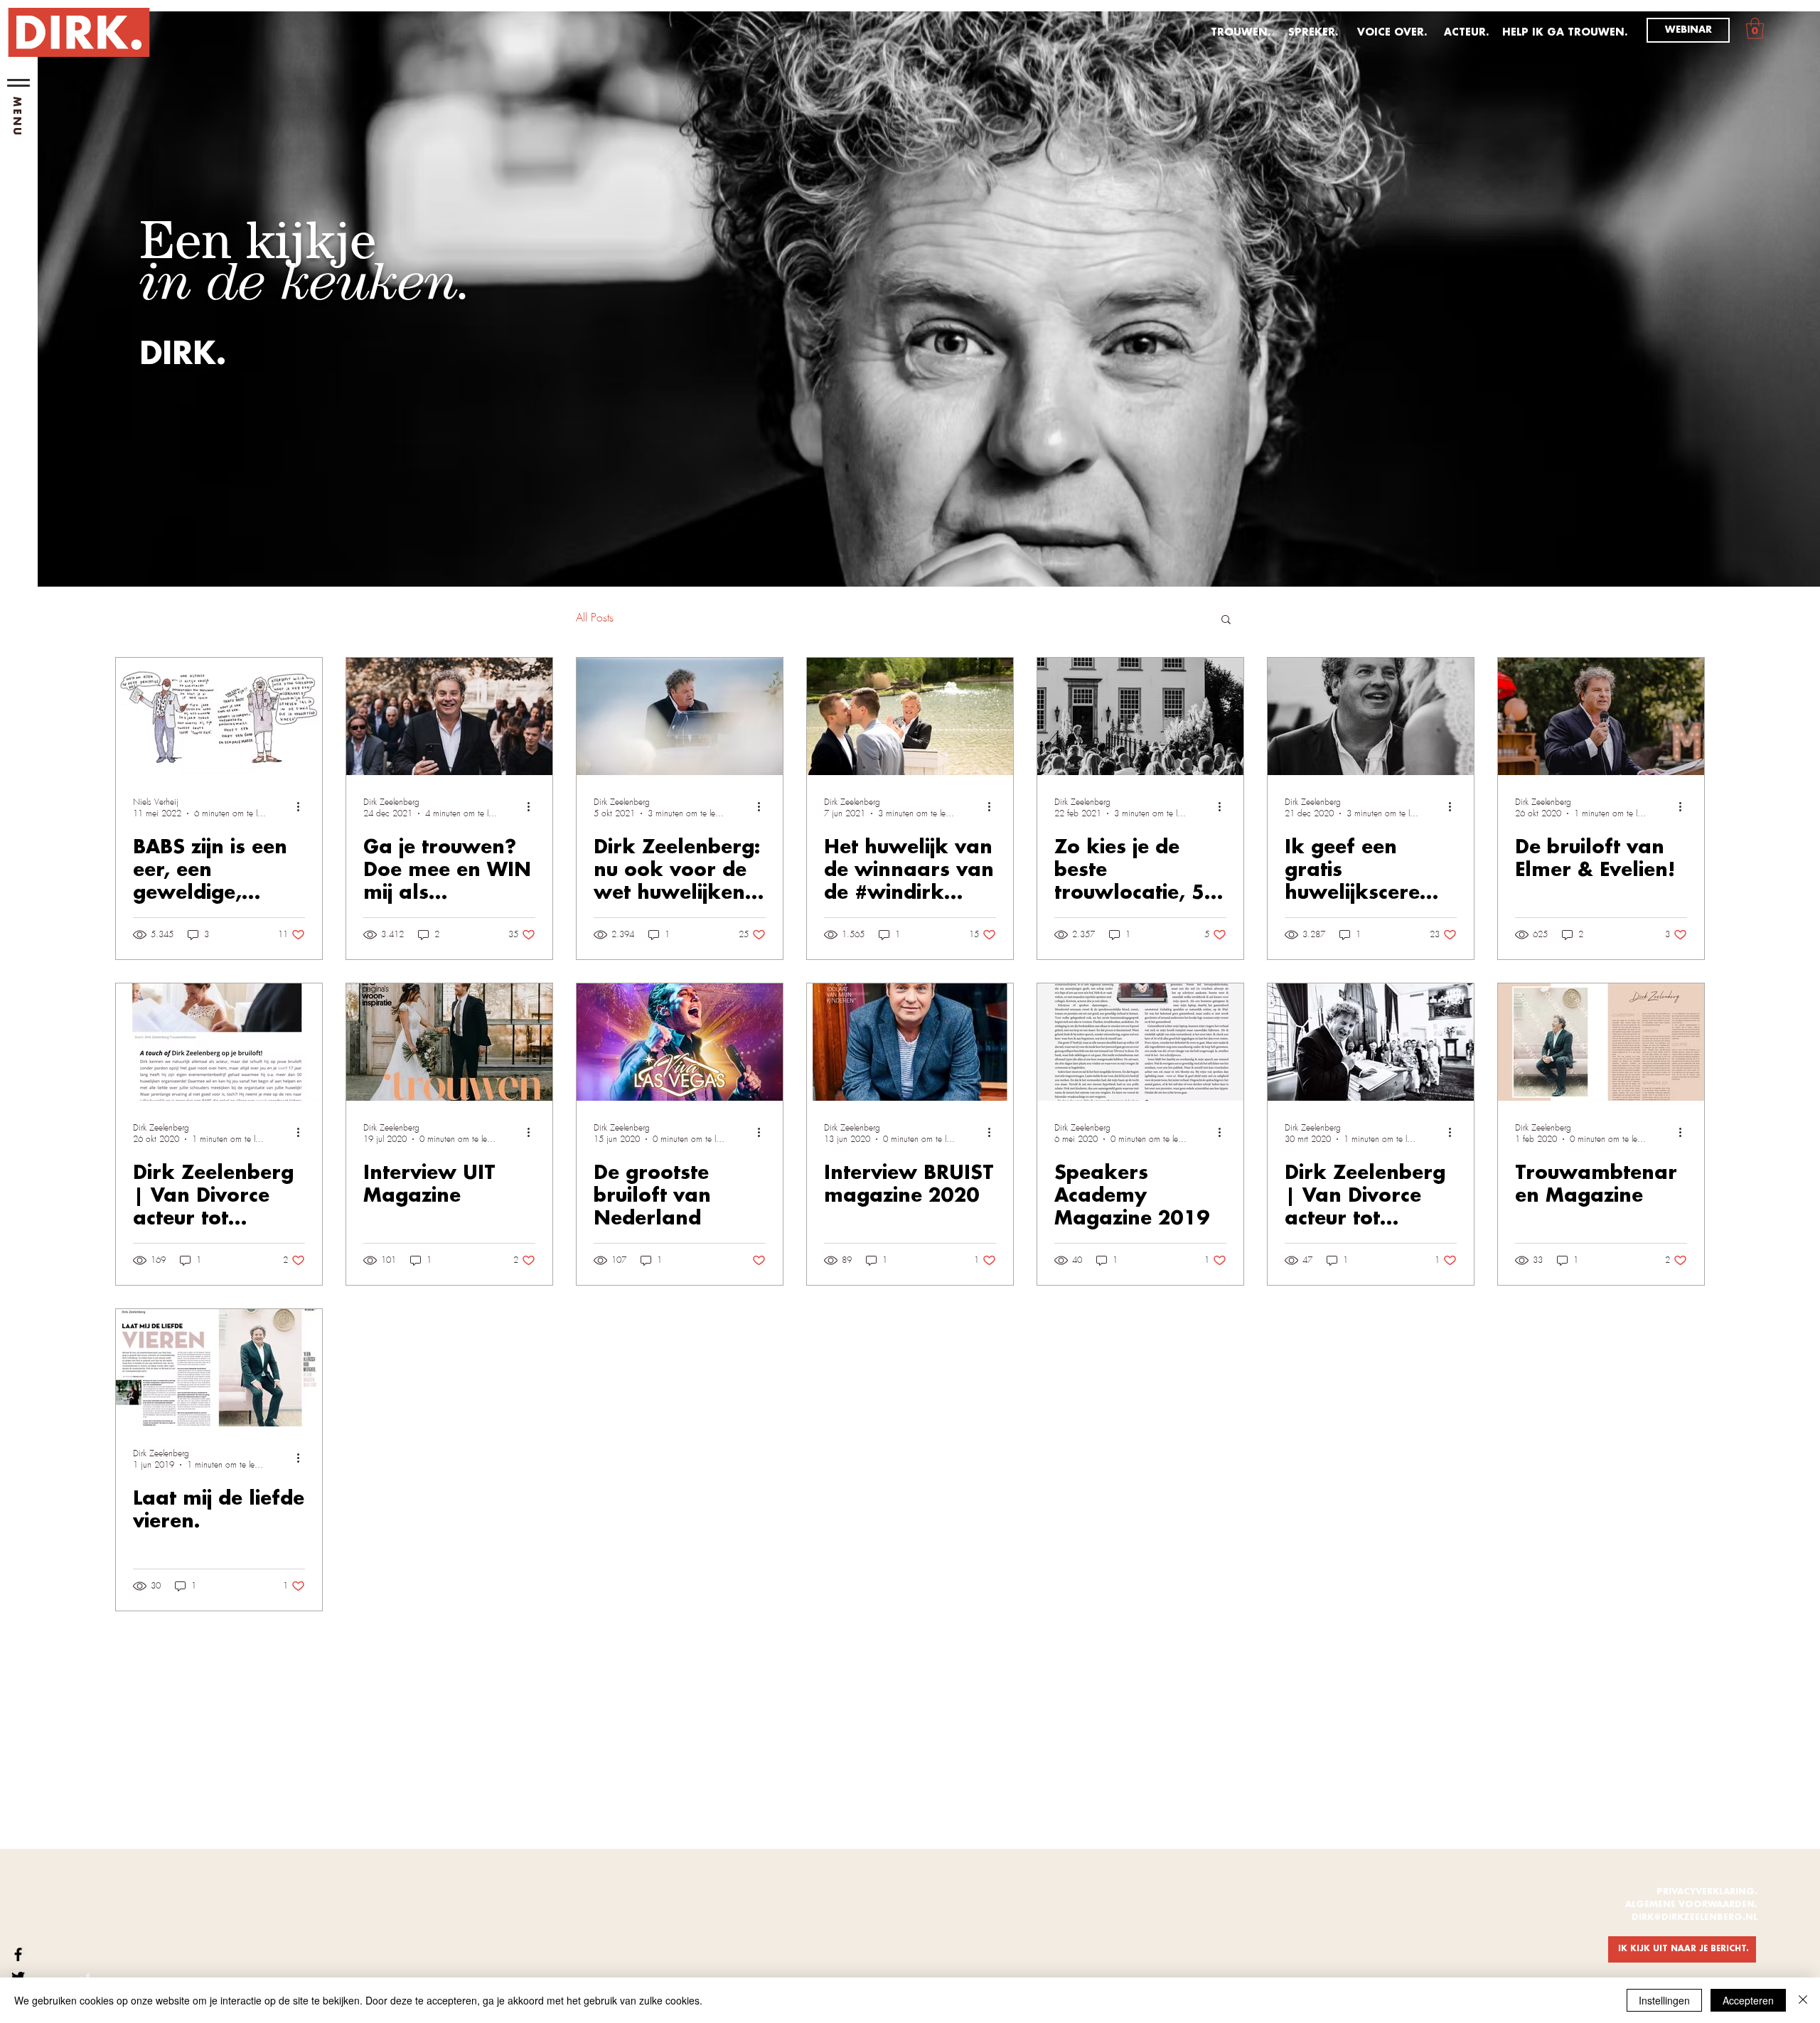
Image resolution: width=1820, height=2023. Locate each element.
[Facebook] (18, 1954)
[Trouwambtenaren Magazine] (1601, 1042)
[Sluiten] (1803, 2000)
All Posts (595, 618)
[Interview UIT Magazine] (449, 1042)
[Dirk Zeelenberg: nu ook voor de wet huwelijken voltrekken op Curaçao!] (680, 716)
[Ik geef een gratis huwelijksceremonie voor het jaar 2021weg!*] (1371, 716)
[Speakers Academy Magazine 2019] (1140, 1042)
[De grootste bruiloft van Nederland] (680, 1042)
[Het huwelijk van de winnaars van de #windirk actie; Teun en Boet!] (910, 716)
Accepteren (1748, 2000)
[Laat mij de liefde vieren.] (219, 1368)
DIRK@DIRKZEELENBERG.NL (1695, 1917)
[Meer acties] (303, 807)
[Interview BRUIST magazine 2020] (910, 1042)
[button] (18, 83)
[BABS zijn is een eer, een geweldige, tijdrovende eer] (219, 716)
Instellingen (1664, 2000)
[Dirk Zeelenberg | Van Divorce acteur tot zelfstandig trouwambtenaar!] (219, 1042)
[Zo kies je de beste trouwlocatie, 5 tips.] (1140, 716)
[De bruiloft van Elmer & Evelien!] (1601, 716)
